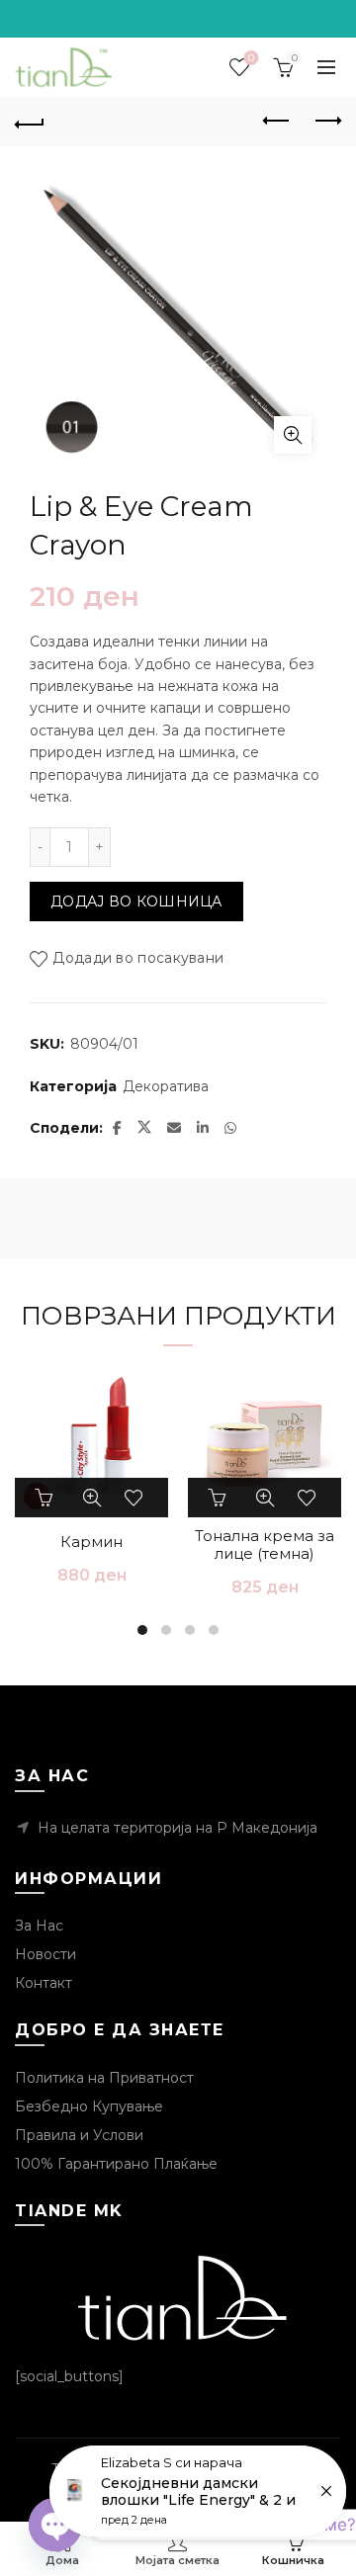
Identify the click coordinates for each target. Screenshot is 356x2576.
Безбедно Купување (89, 2106)
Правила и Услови (79, 2135)
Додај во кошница (136, 902)
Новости (45, 1954)
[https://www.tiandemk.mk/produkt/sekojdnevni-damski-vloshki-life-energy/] (198, 2491)
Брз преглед (92, 1498)
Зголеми (293, 435)
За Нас (39, 1926)
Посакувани (251, 58)
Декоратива (166, 1086)
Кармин (91, 1542)
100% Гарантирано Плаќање (116, 2164)
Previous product (277, 122)
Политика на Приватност (104, 2078)
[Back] (30, 122)
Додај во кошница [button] (46, 1498)
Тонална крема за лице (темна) (265, 1545)
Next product (326, 122)
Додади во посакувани (138, 958)
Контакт (44, 1983)
